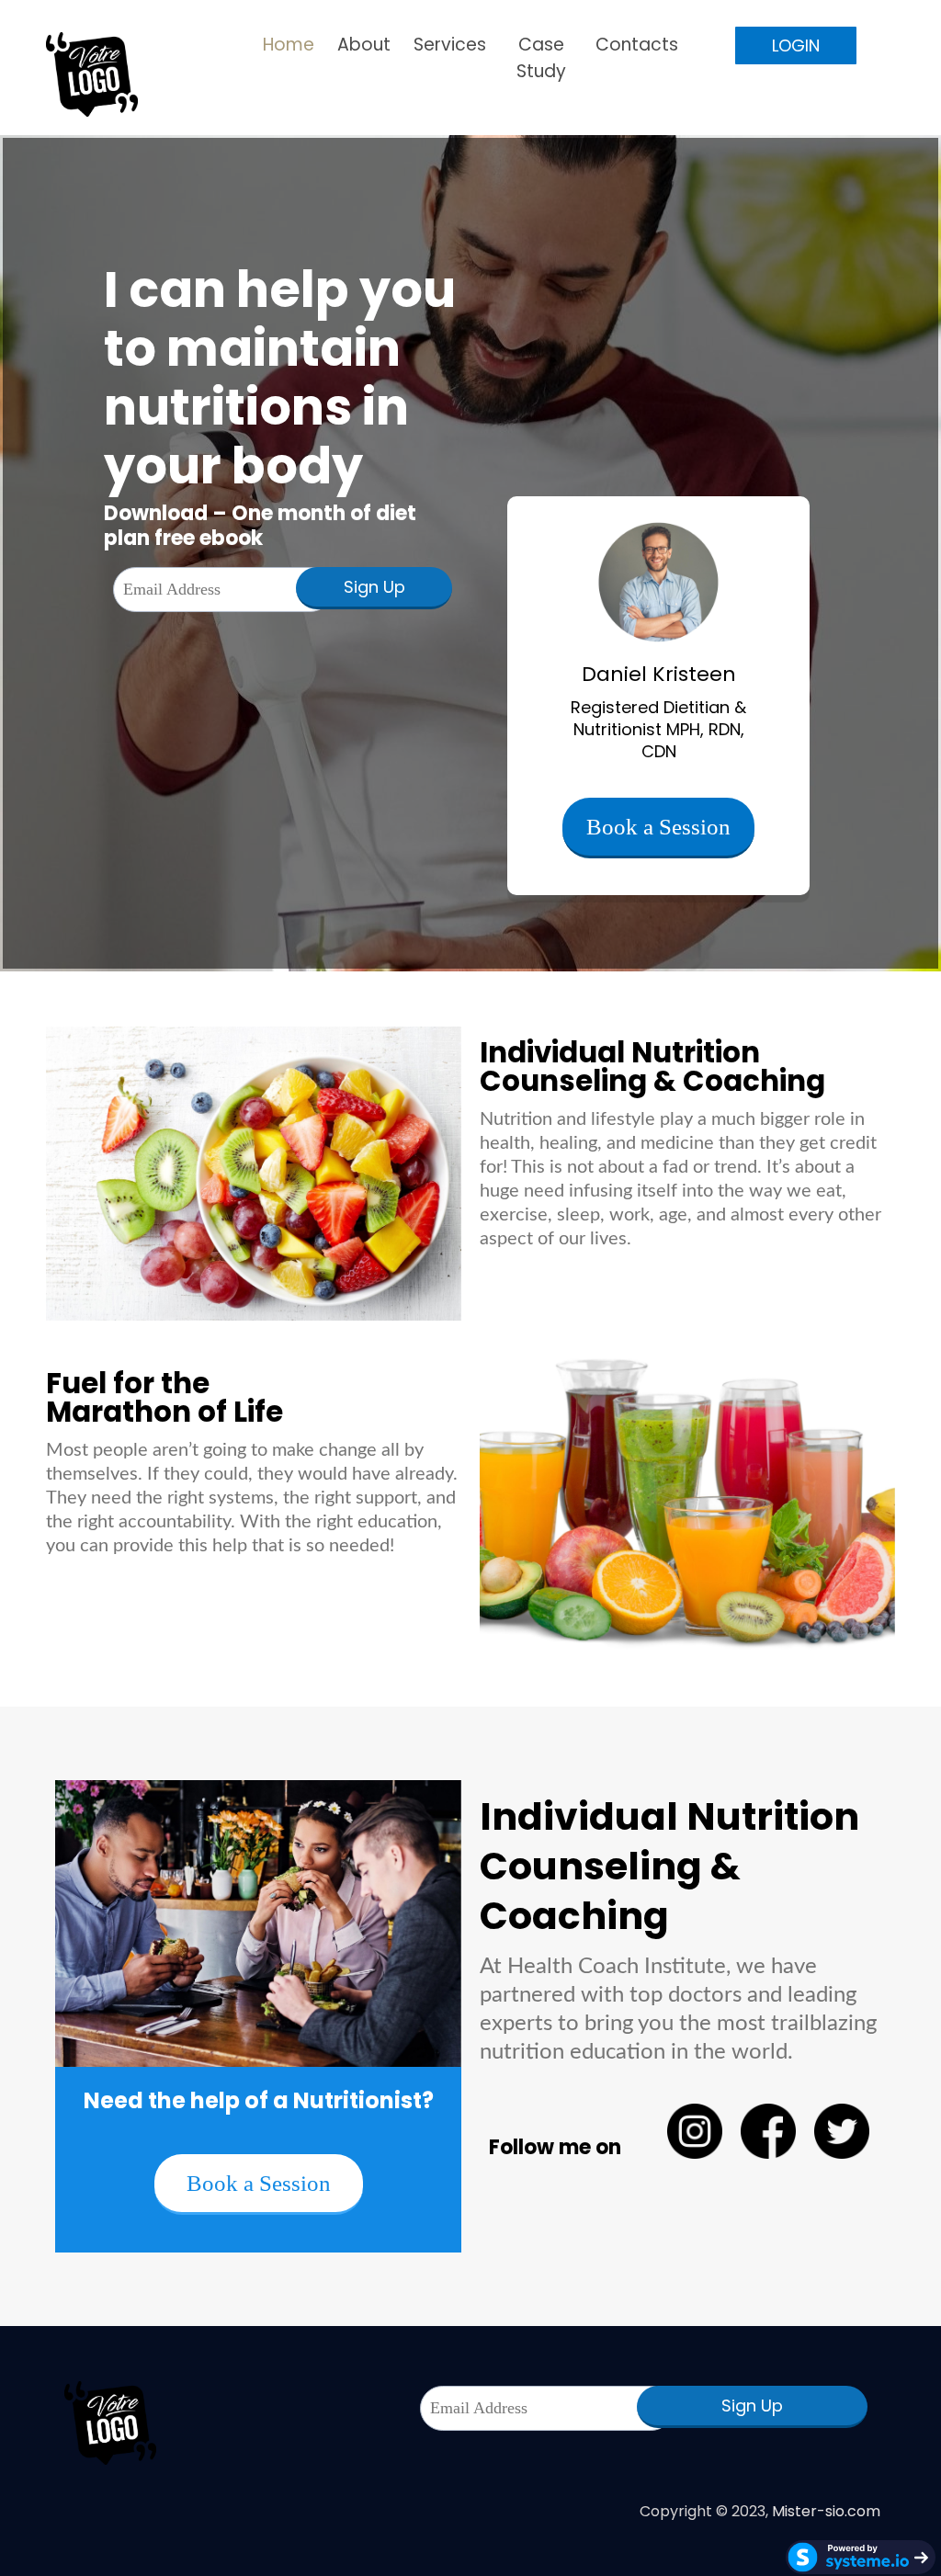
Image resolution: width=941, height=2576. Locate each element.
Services (450, 45)
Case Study (541, 58)
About (364, 45)
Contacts (637, 45)
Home (289, 45)
